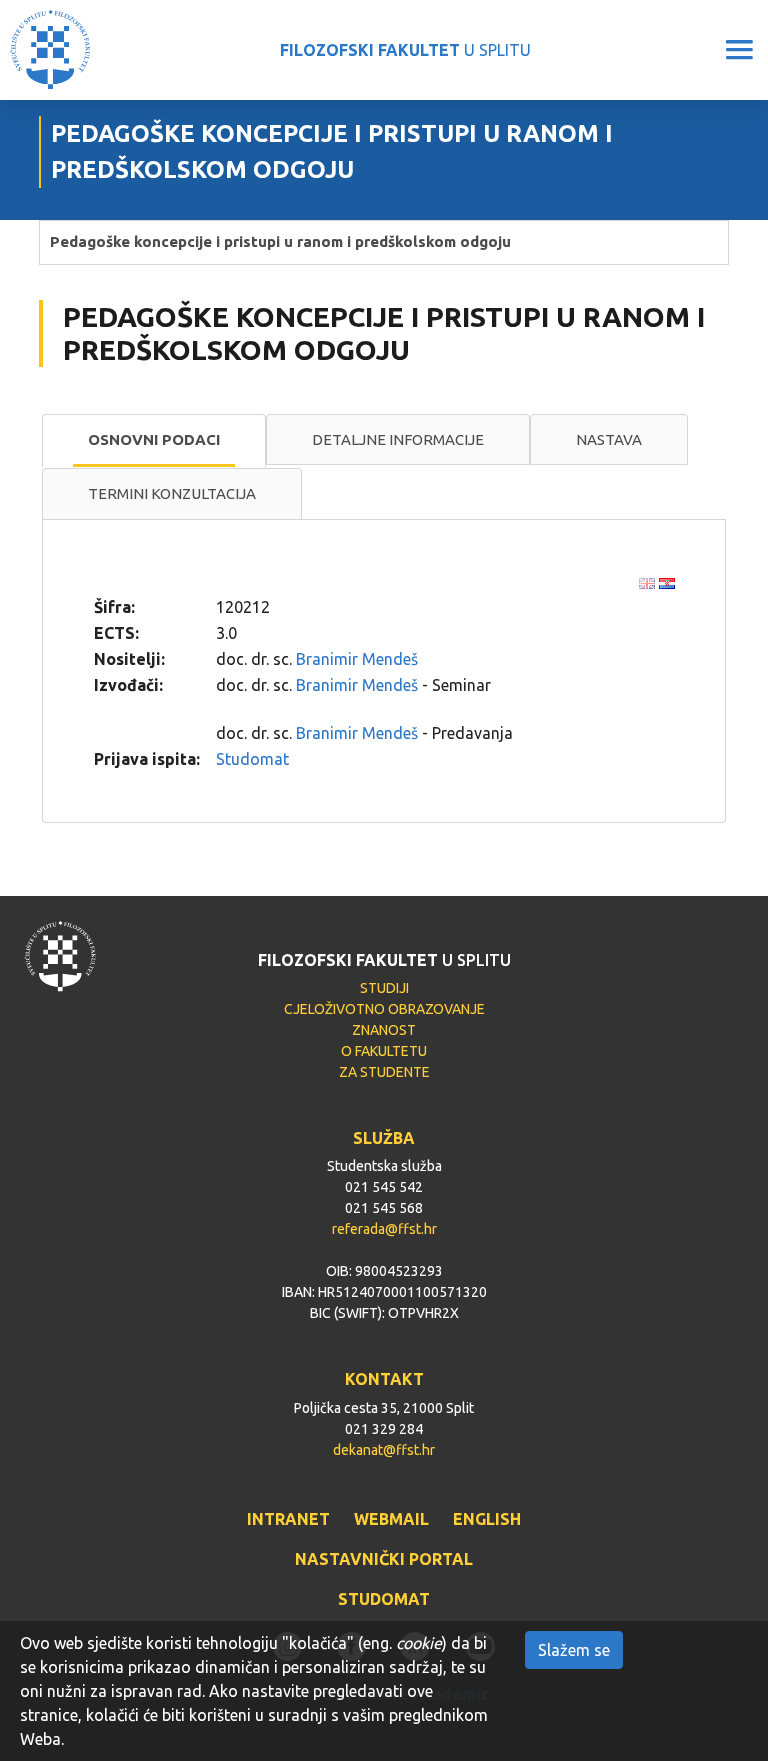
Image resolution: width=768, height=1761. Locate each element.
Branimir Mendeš (357, 659)
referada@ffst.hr (384, 1229)
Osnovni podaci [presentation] (154, 439)
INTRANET (288, 1519)
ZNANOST (384, 1030)
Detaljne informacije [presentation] (398, 439)
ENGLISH (487, 1519)
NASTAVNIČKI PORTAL (384, 1559)
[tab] (154, 441)
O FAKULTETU (384, 1051)
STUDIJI (384, 988)
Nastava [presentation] (609, 439)
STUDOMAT (384, 1599)
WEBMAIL (391, 1519)
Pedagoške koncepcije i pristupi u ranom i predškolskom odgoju (280, 241)
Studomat (252, 759)
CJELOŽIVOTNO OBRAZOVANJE (384, 1009)
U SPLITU (405, 50)
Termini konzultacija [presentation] (172, 493)
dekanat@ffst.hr (384, 1450)
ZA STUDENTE (384, 1072)
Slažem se (574, 1650)
